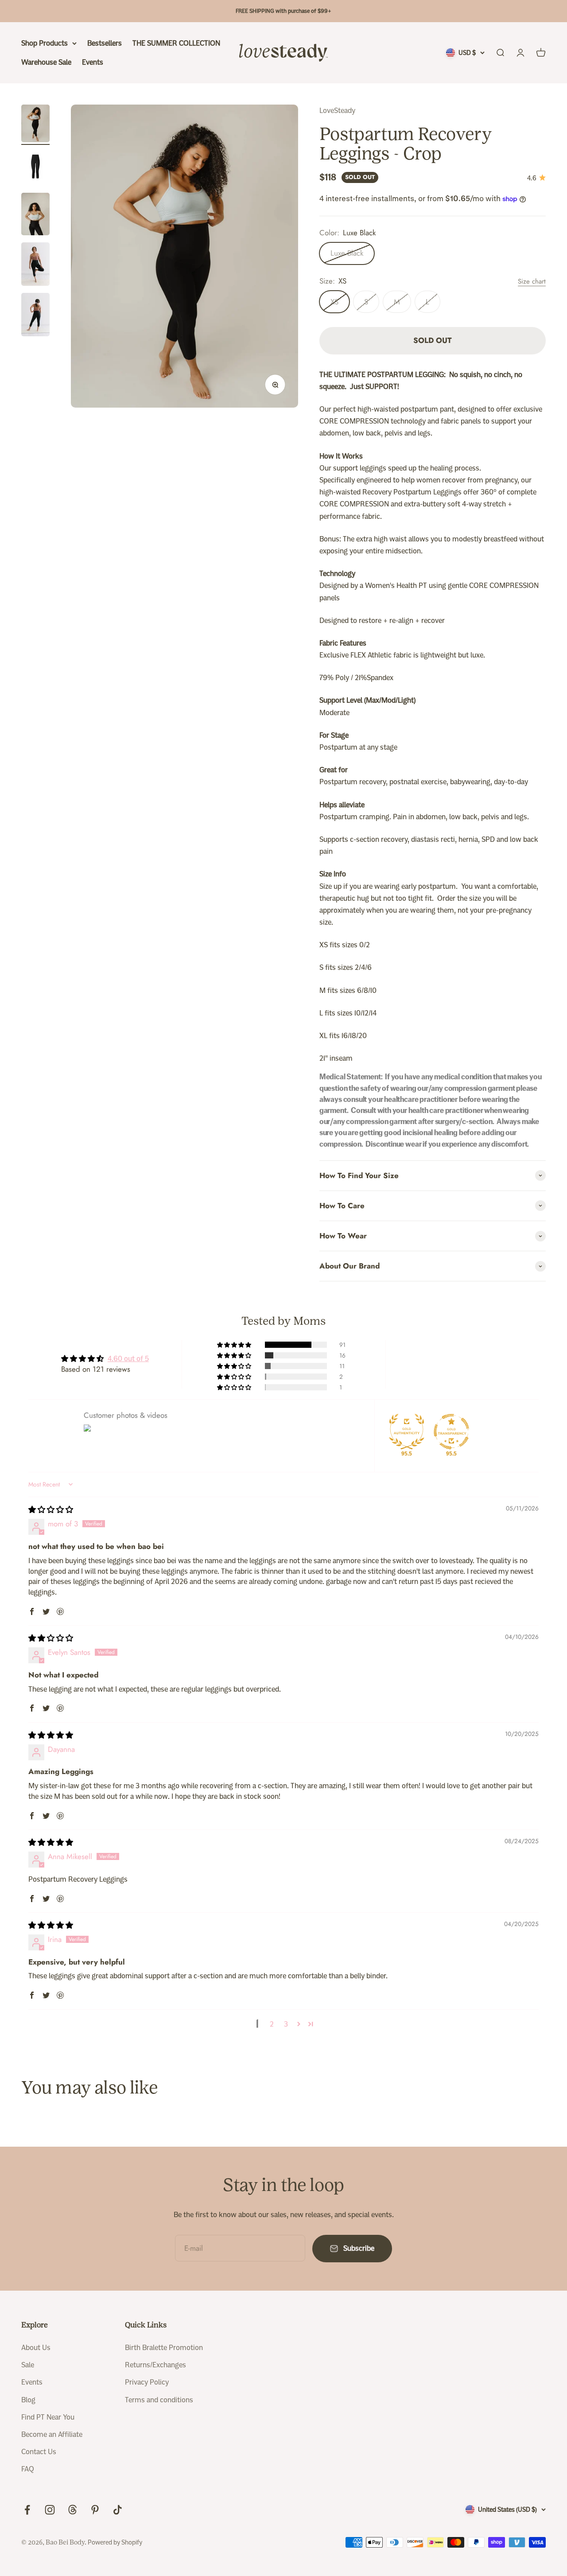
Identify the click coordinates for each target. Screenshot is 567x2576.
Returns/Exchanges (155, 2365)
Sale (28, 2365)
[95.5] (407, 1432)
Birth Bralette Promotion (164, 2348)
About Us (36, 2348)
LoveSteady (337, 111)
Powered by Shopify (115, 2542)
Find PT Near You (48, 2417)
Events (93, 62)
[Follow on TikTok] (118, 2510)
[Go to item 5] (35, 316)
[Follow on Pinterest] (95, 2510)
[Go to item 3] (35, 215)
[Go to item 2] (35, 169)
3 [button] (286, 2024)
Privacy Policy (147, 2382)
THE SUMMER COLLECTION (176, 43)
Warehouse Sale (46, 62)
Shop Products (45, 43)
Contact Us (39, 2452)
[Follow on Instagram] (50, 2510)
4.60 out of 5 (128, 1359)
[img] (51, 1510)
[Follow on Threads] (72, 2510)
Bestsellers (105, 43)
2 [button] (272, 2024)
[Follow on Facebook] (27, 2510)
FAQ (28, 2469)
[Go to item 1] (35, 125)
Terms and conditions (159, 2400)
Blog (28, 2400)
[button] (235, 1345)
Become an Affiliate (52, 2434)
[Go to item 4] (35, 265)
